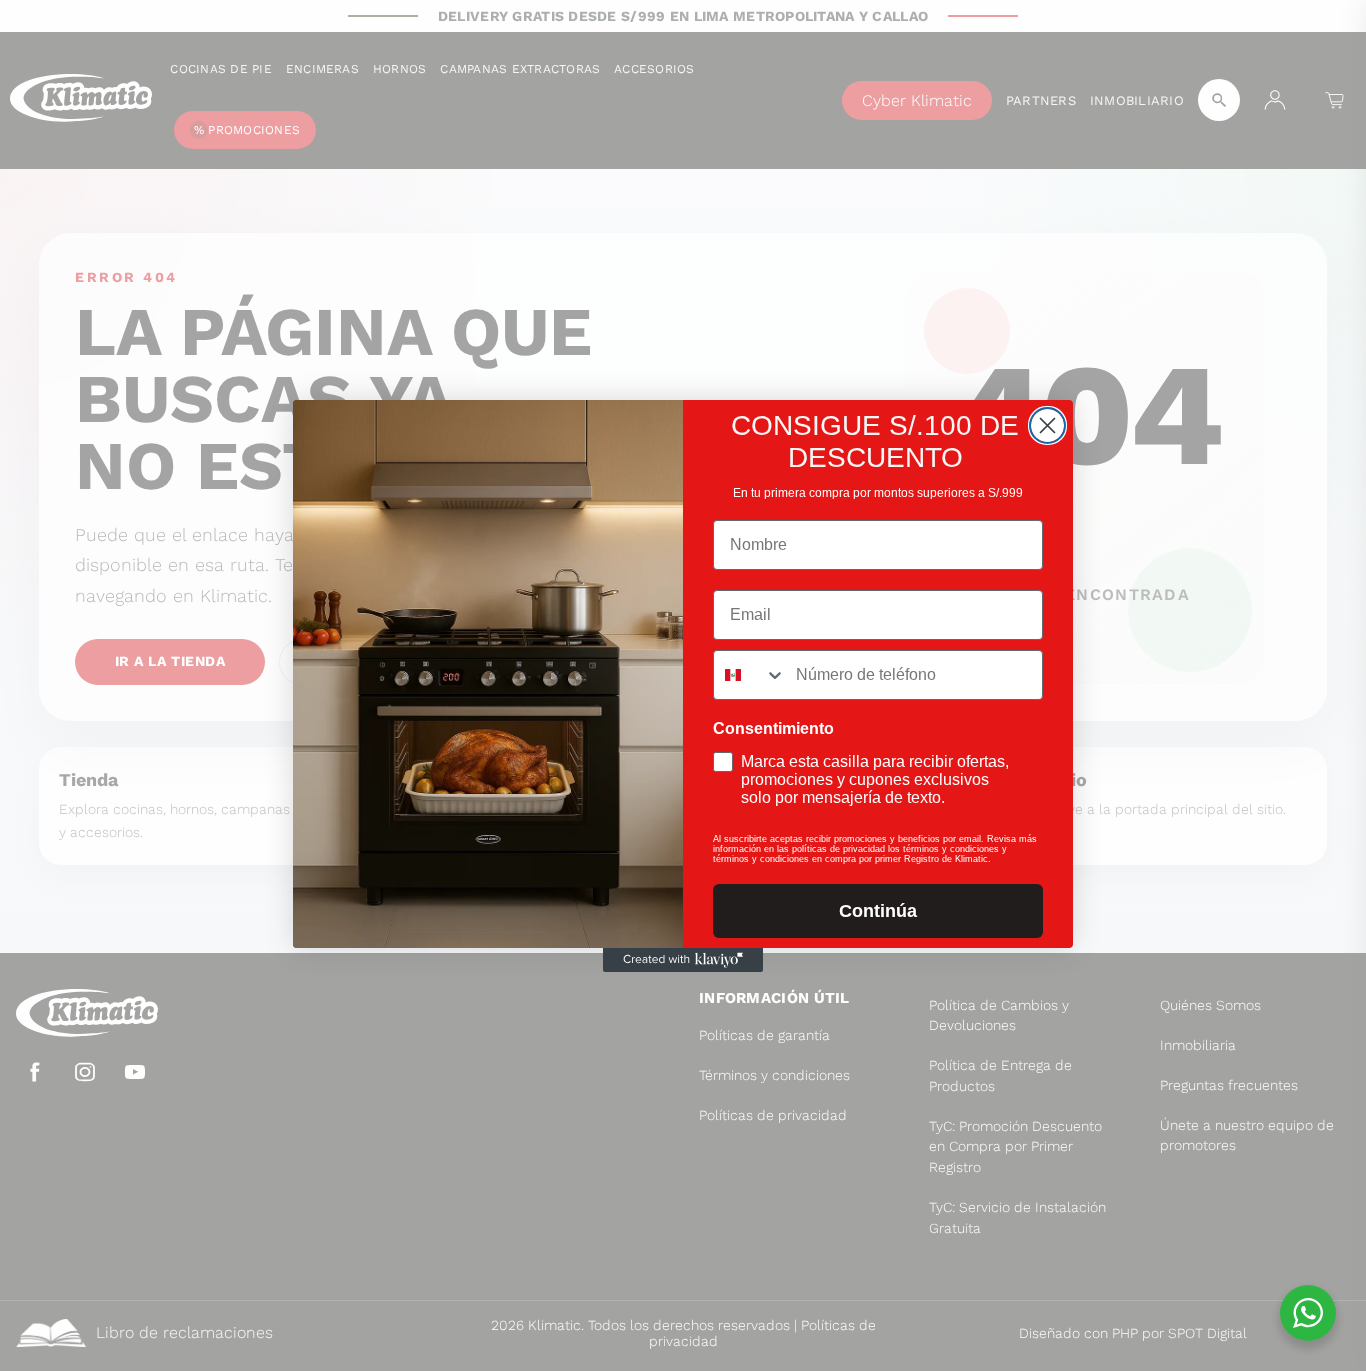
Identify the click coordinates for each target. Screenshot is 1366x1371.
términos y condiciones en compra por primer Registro (827, 859)
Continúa (878, 911)
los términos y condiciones (943, 849)
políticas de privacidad (838, 849)
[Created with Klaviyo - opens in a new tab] (683, 960)
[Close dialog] (1047, 425)
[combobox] (750, 675)
